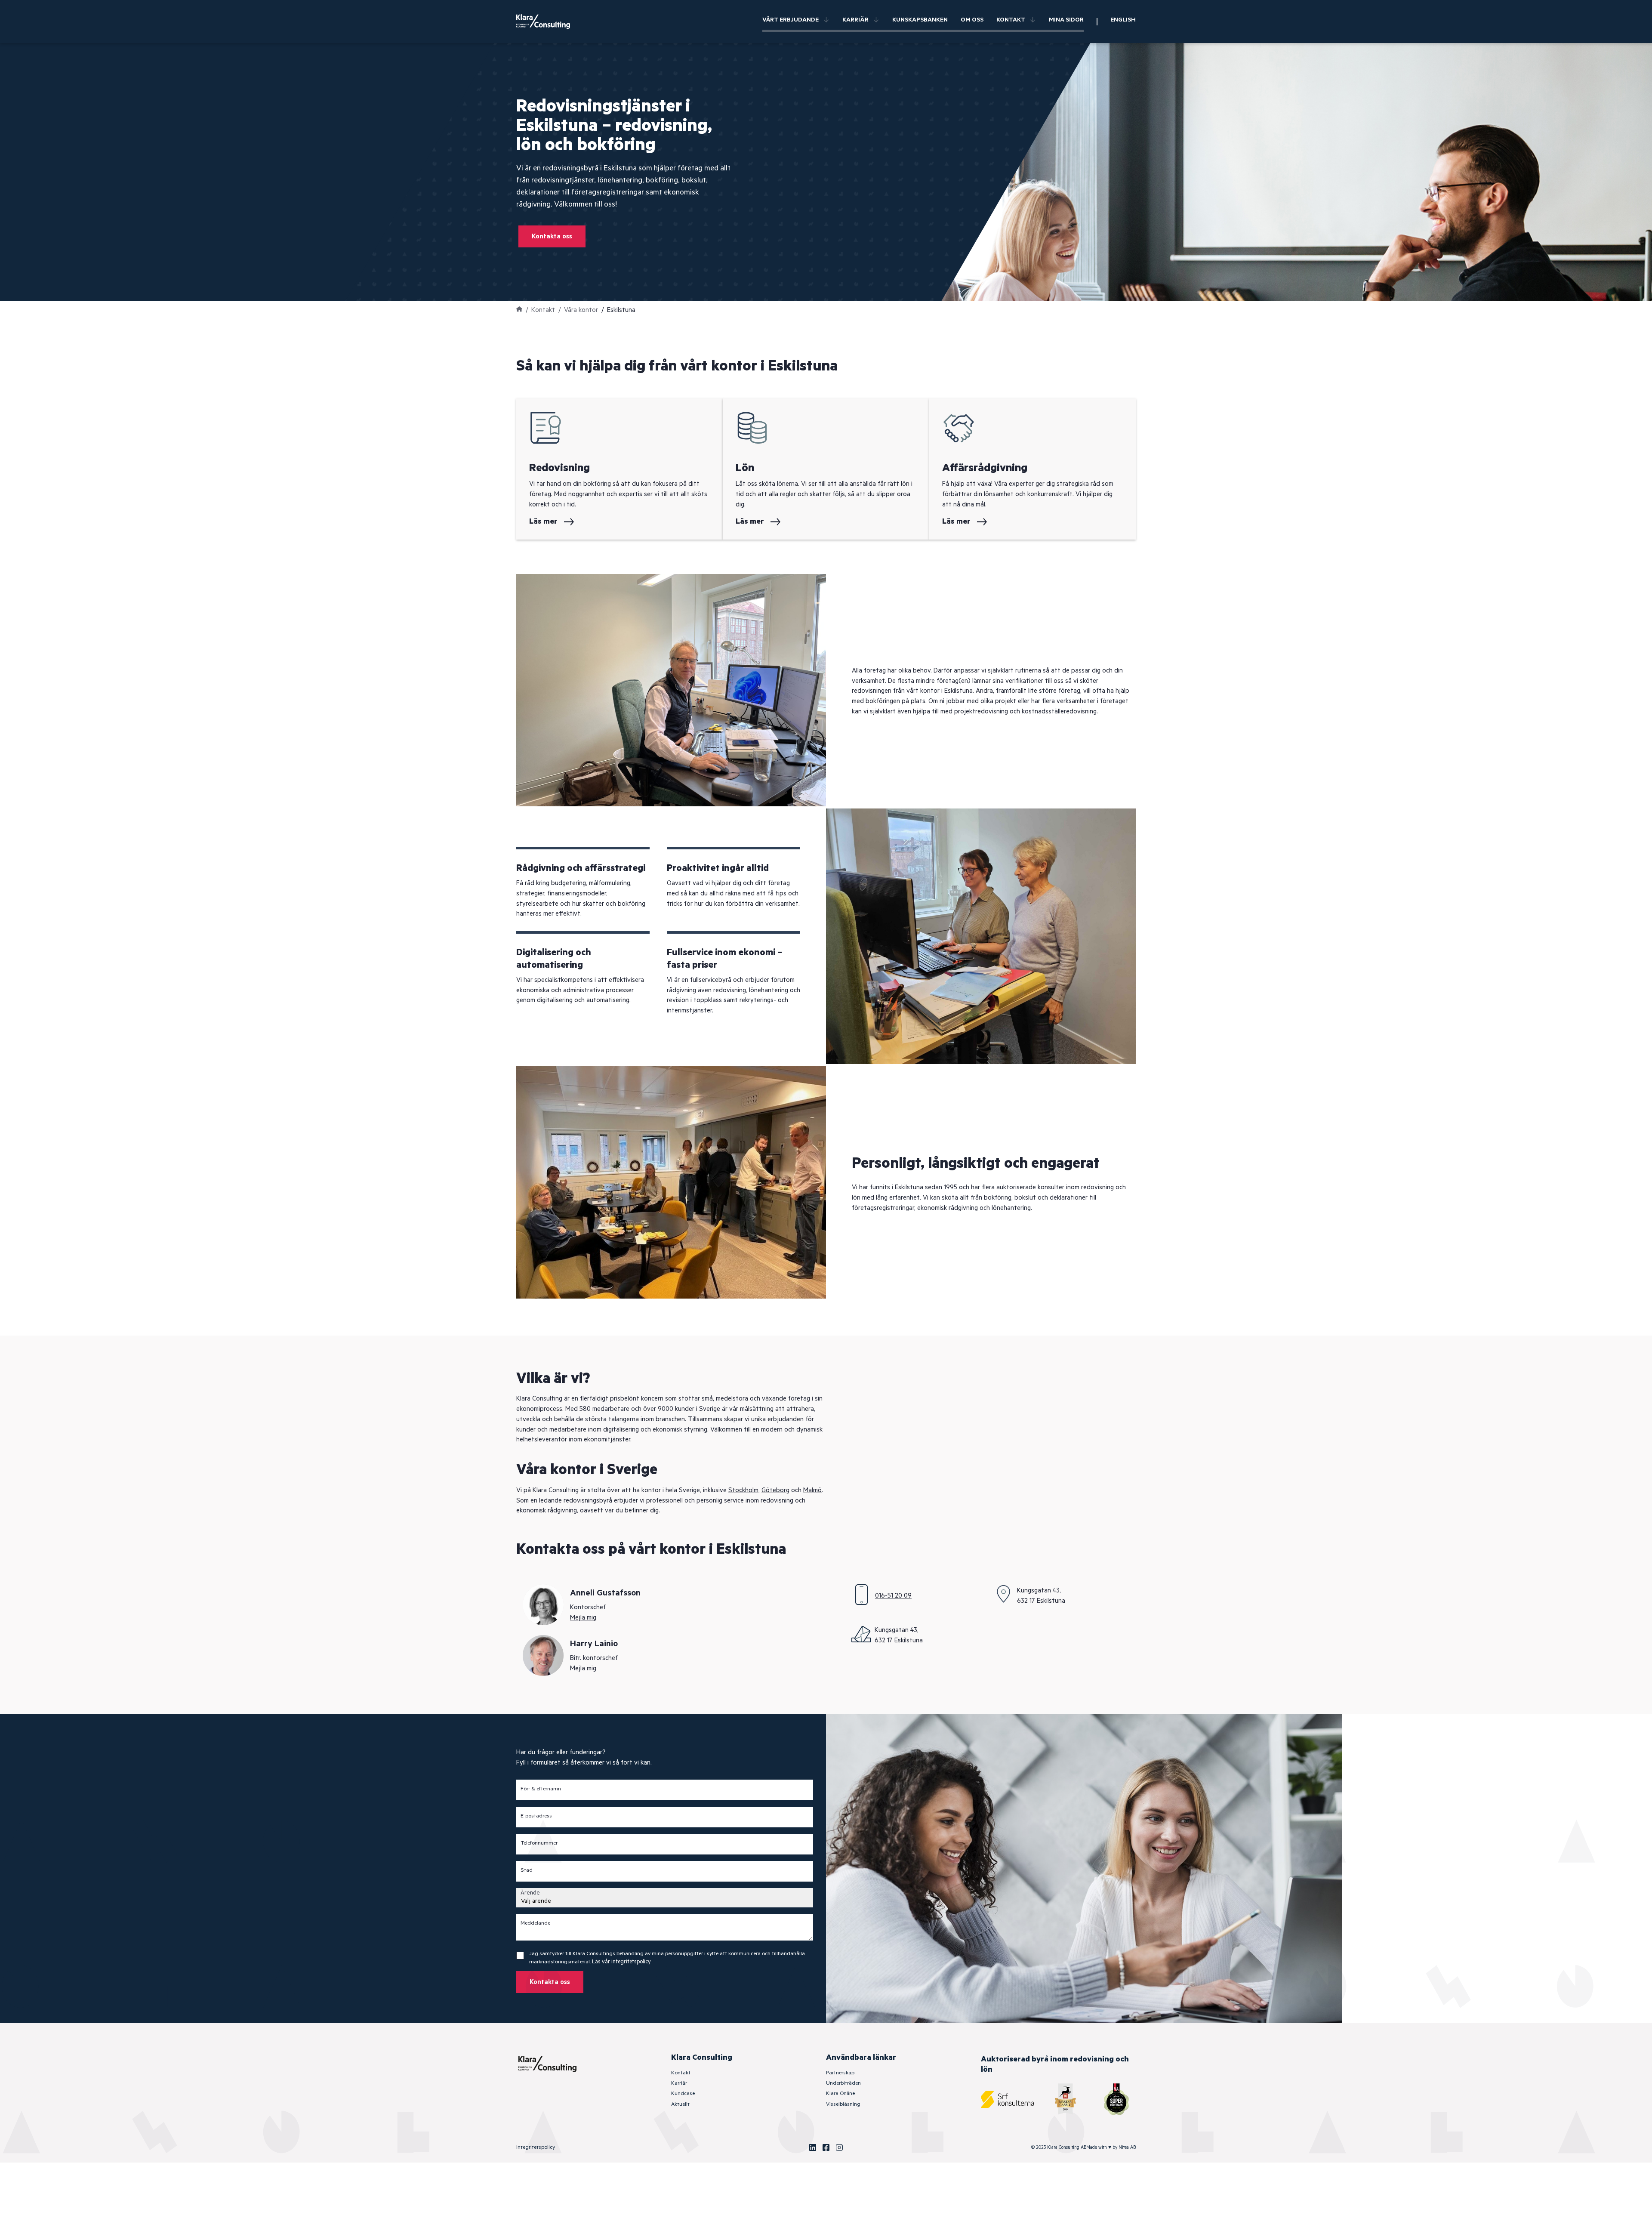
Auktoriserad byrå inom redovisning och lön (1055, 2064)
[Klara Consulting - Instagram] (839, 2147)
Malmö (812, 1490)
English (1123, 20)
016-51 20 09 (893, 1596)
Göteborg (775, 1490)
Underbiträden (843, 2083)
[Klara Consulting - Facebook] (826, 2147)
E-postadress (536, 1816)
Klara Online (840, 2093)
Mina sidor (1066, 20)
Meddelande (535, 1923)
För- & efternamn (541, 1789)
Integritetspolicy (536, 2147)
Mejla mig (583, 1618)
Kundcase (683, 2093)
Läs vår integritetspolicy (621, 1962)
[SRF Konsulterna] (1007, 2099)
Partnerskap (840, 2073)
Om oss (972, 20)
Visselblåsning (843, 2104)
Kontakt (1011, 20)
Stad (527, 1870)
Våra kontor (581, 310)
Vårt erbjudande (791, 20)
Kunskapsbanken (920, 20)
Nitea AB (1127, 2147)
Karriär (855, 20)
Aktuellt (680, 2104)
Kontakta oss (552, 236)
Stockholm (743, 1490)
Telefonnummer (539, 1843)
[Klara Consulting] (549, 22)
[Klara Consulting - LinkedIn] (813, 2147)
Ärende (530, 1893)
